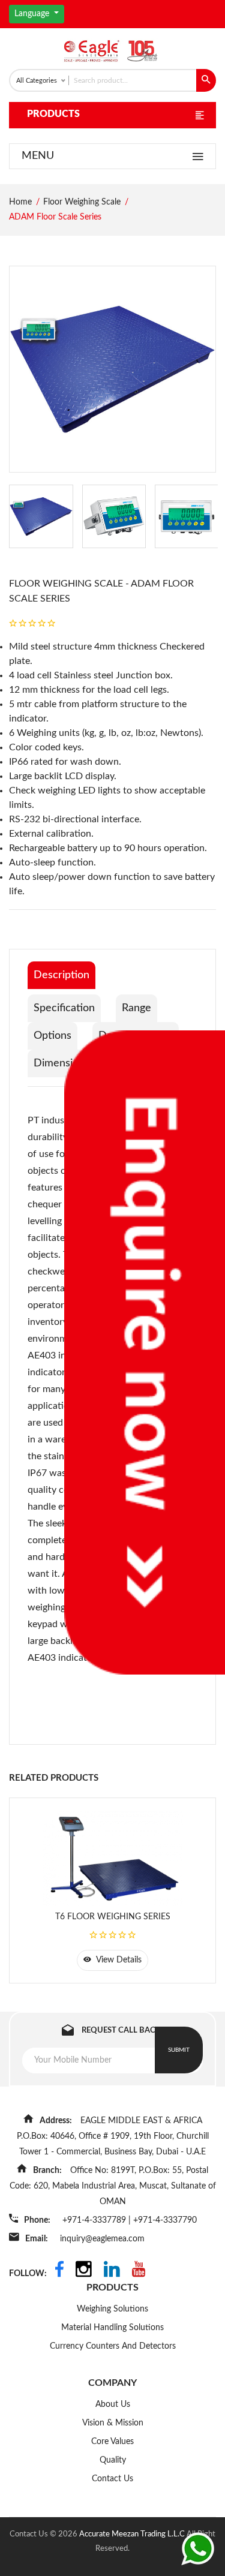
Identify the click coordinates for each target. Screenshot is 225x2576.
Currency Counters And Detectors (113, 2346)
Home (20, 202)
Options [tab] (52, 1036)
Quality (113, 2460)
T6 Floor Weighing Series (113, 1917)
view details (118, 1960)
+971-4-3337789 (95, 2220)
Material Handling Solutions (112, 2328)
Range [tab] (136, 1008)
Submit (179, 2050)
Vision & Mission (113, 2423)
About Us (113, 2404)
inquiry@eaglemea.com (102, 2239)
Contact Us (112, 2479)
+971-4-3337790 (165, 2220)
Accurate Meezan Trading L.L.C (133, 2534)
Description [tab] (61, 975)
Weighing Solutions (112, 2309)
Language (33, 14)
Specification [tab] (64, 1008)
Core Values (112, 2442)
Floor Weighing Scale (82, 202)
